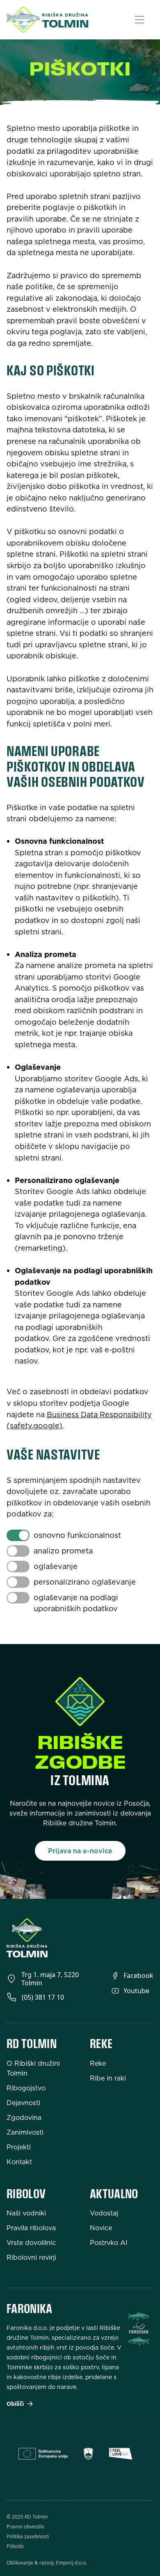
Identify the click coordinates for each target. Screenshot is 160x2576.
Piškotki (15, 2546)
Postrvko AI (109, 2243)
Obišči (15, 2404)
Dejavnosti (23, 2103)
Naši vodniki (26, 2213)
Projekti (19, 2147)
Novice (101, 2228)
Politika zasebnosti (28, 2537)
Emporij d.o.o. (71, 2563)
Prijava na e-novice (80, 1851)
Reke (98, 2063)
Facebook (138, 1975)
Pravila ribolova (31, 2228)
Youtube (136, 1991)
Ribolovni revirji (31, 2257)
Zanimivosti (25, 2132)
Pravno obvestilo (25, 2527)
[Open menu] (144, 20)
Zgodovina (24, 2117)
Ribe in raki (108, 2078)
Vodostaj (104, 2213)
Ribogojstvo (26, 2088)
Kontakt (19, 2162)
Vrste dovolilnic (31, 2243)
